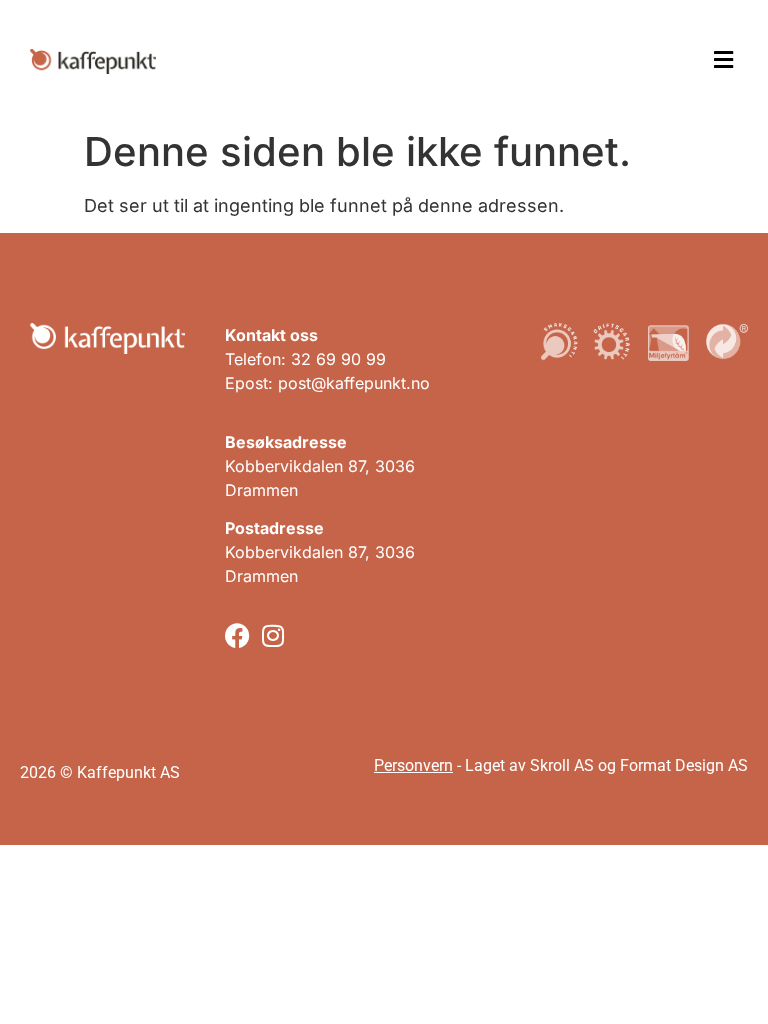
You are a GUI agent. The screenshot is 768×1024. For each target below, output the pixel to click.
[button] (723, 60)
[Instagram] (272, 635)
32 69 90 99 (338, 359)
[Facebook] (237, 635)
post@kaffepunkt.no (354, 383)
